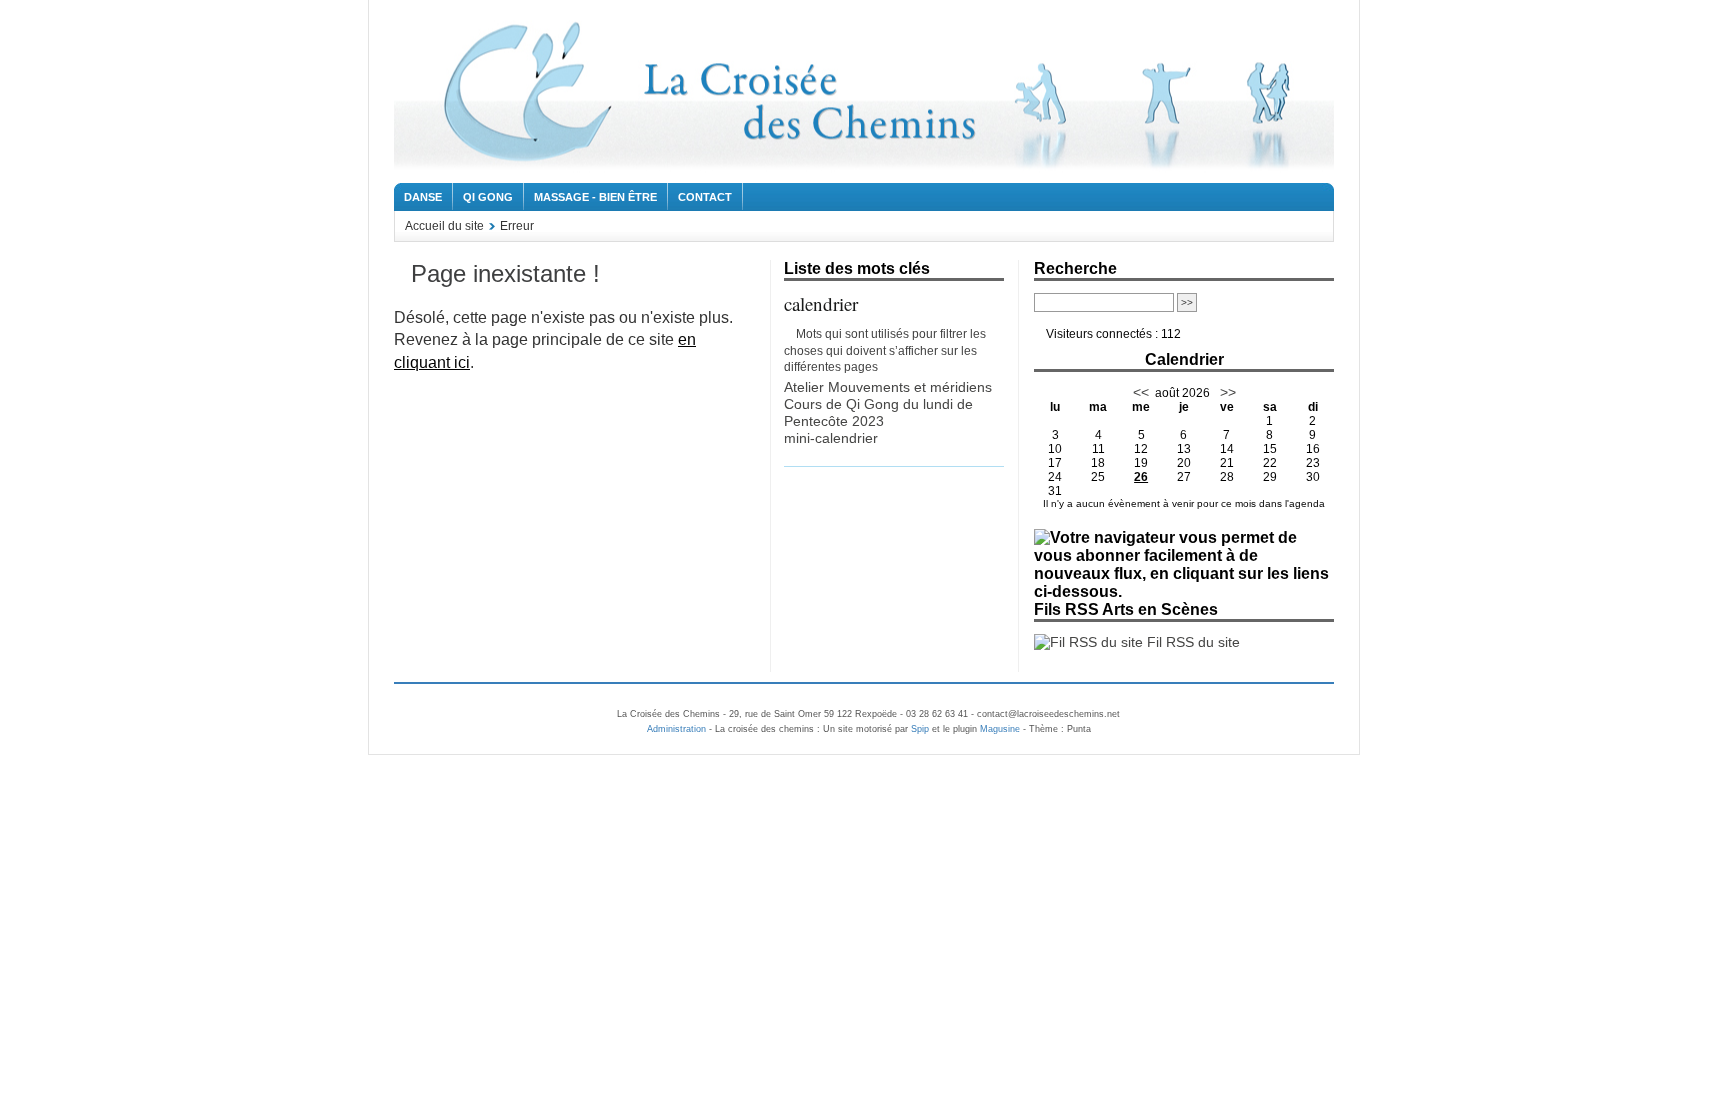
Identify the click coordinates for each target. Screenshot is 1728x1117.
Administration (676, 729)
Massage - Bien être (595, 197)
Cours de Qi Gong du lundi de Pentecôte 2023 (878, 412)
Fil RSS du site (1191, 642)
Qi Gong (488, 197)
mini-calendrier (831, 438)
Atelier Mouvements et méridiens (888, 387)
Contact (705, 197)
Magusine (1000, 729)
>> (1226, 392)
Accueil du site (444, 226)
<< (1141, 392)
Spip (920, 729)
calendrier (821, 303)
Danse (423, 197)
